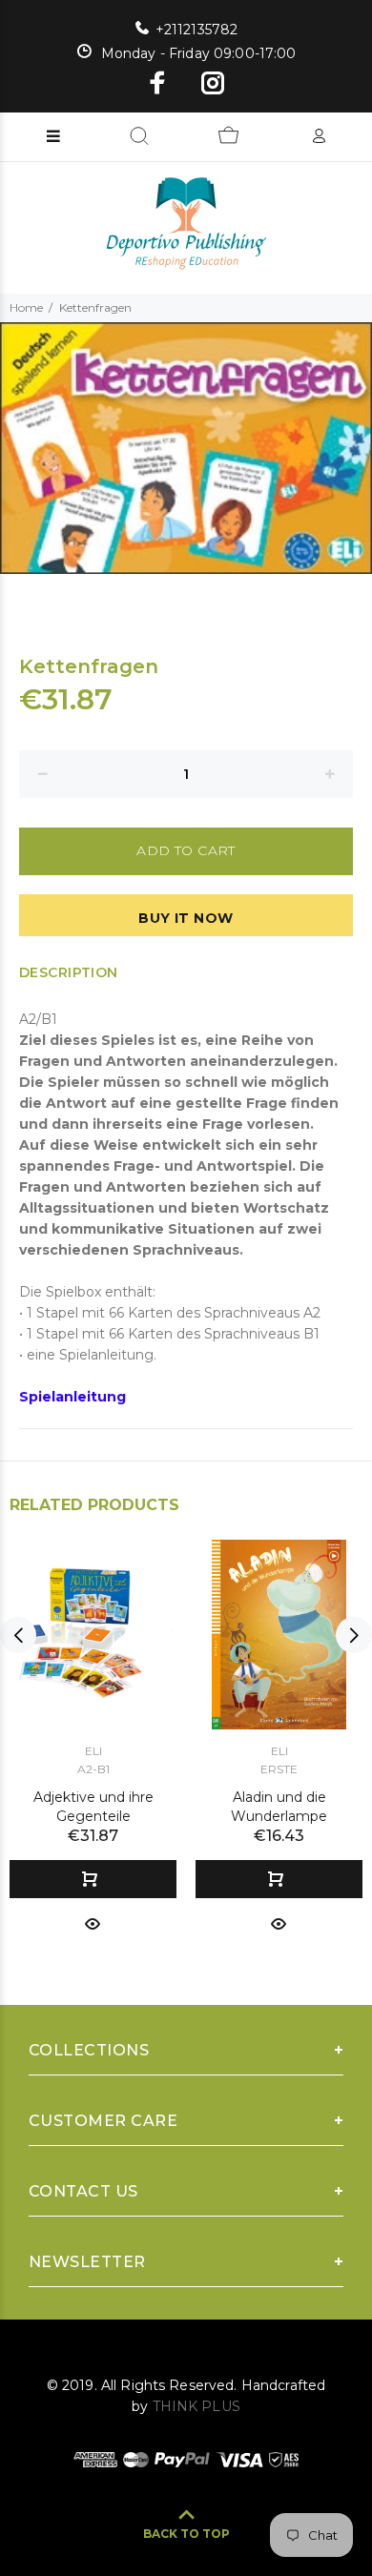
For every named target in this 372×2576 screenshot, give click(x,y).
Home (26, 307)
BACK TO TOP (186, 2534)
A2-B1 (93, 1769)
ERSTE (279, 1769)
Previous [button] (18, 1635)
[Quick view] (93, 1922)
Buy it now (186, 918)
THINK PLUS (196, 2406)
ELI (93, 1751)
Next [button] (354, 1635)
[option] (186, 449)
